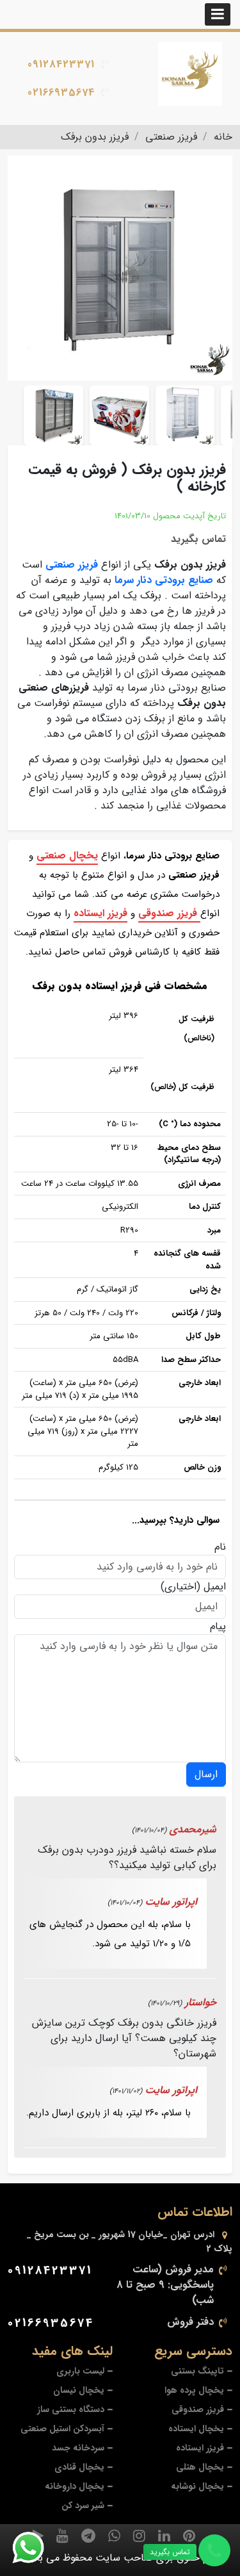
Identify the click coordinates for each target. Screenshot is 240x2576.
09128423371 (61, 64)
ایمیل (215, 1587)
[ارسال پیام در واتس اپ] (36, 2548)
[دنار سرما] (190, 74)
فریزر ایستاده (100, 913)
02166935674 (61, 93)
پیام (218, 1627)
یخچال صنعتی (67, 856)
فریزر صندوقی (169, 913)
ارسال (206, 1774)
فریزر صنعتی (72, 565)
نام (220, 1547)
